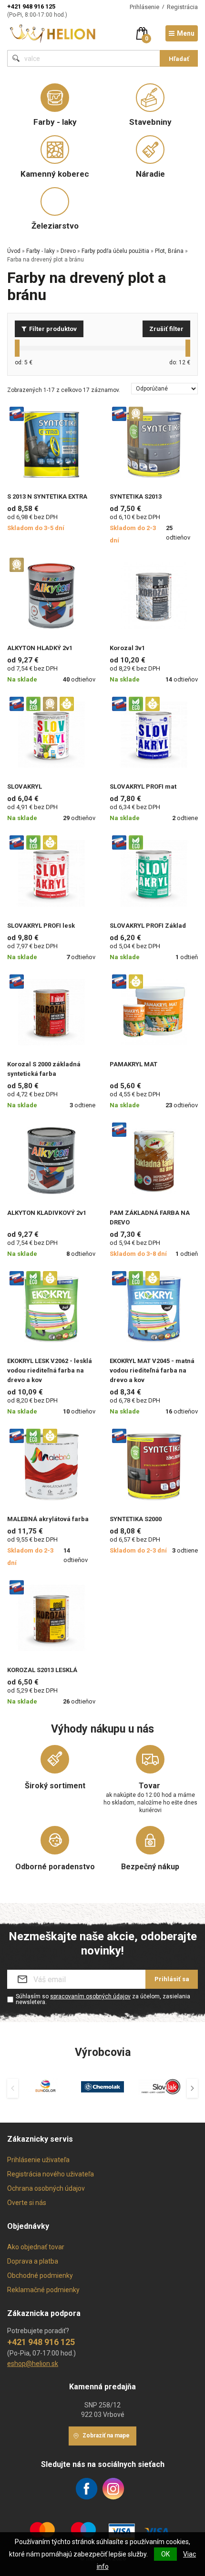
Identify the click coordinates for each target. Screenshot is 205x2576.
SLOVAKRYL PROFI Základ (148, 926)
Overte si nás (27, 2203)
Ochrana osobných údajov (46, 2188)
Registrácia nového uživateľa (51, 2174)
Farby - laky (55, 122)
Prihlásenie (144, 7)
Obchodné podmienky (40, 2275)
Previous (13, 2088)
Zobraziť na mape (106, 2436)
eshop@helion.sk (33, 2364)
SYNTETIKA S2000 (136, 1519)
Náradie (150, 174)
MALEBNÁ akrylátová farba (48, 1519)
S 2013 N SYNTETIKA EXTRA (47, 496)
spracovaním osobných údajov (90, 1996)
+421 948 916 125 (31, 6)
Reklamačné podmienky (43, 2290)
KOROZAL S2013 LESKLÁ (42, 1670)
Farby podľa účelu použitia (115, 251)
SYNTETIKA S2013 (136, 496)
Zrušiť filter (166, 329)
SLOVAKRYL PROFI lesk (41, 926)
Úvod (14, 251)
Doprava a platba (33, 2261)
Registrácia (182, 7)
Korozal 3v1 (127, 648)
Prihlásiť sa (172, 1979)
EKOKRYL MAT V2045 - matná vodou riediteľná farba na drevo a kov (152, 1370)
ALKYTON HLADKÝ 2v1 (40, 648)
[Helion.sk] (53, 33)
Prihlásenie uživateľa (38, 2160)
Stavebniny (150, 122)
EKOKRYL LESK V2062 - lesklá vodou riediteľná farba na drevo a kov (50, 1370)
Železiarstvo (55, 226)
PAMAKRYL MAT (133, 1064)
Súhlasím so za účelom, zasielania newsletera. (103, 1999)
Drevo (68, 251)
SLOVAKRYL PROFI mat (143, 787)
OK (165, 2554)
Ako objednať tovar (36, 2247)
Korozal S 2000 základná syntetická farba (44, 1069)
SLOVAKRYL (25, 787)
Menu (186, 33)
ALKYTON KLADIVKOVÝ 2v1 (47, 1213)
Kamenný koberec (55, 174)
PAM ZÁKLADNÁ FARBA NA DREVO (150, 1218)
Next (192, 2088)
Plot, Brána (169, 251)
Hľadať (179, 59)
